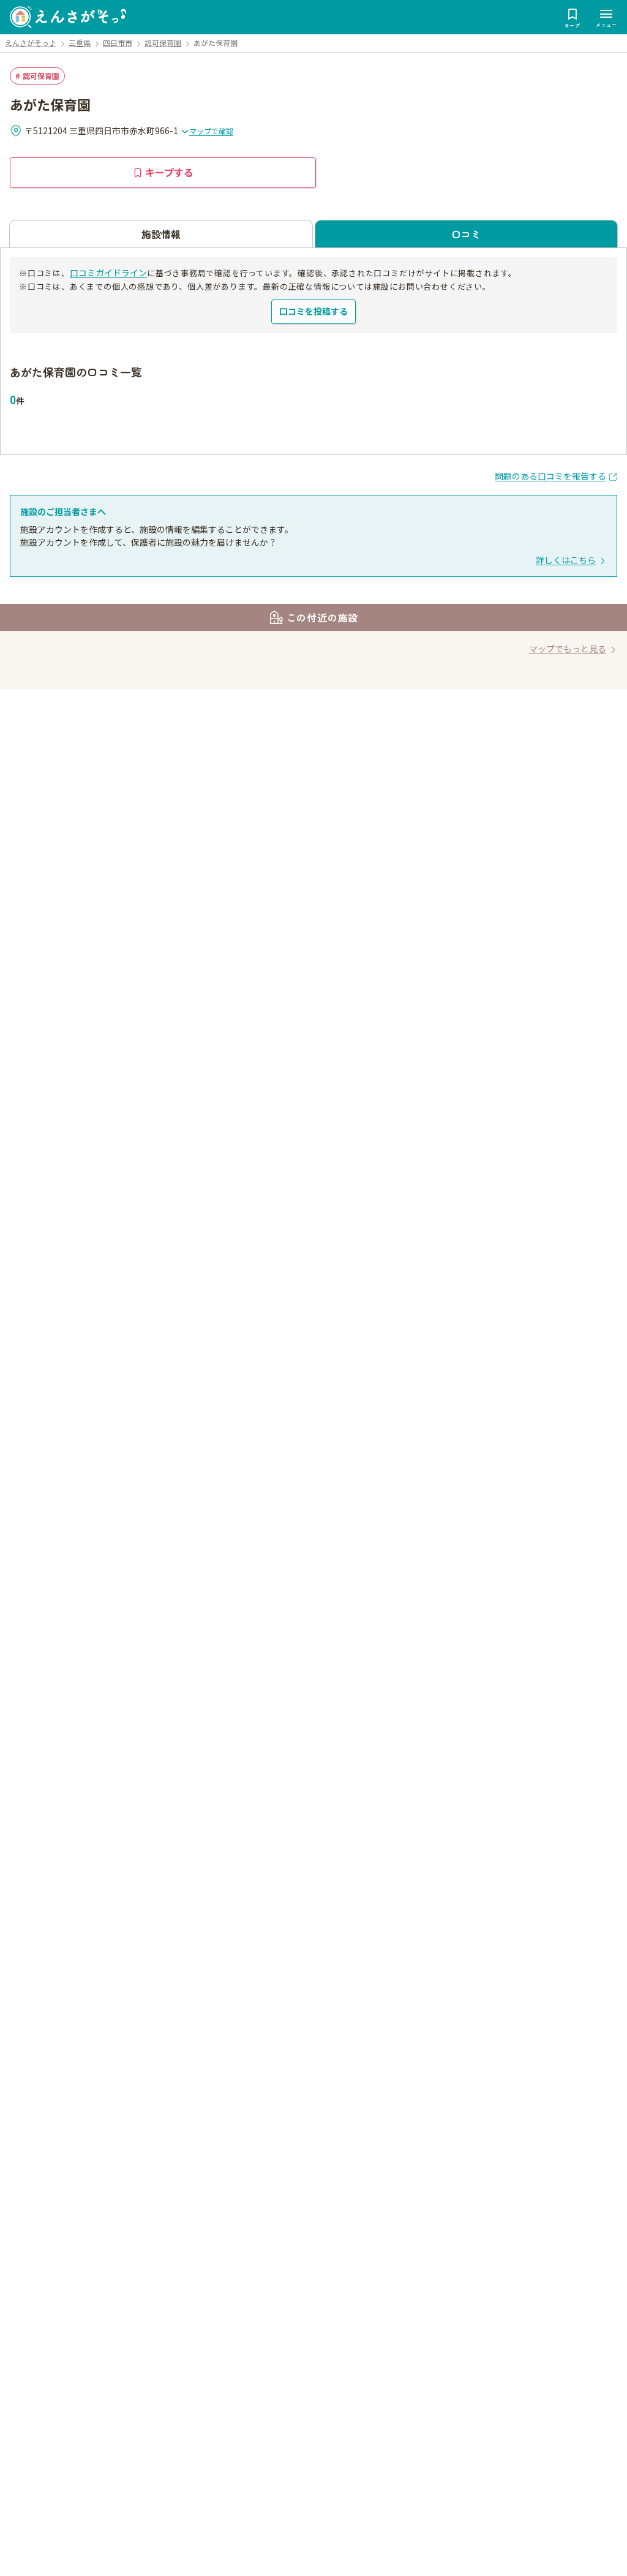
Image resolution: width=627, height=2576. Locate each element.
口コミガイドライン (108, 273)
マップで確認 (211, 131)
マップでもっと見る (568, 649)
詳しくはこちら (566, 560)
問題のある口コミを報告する (550, 476)
